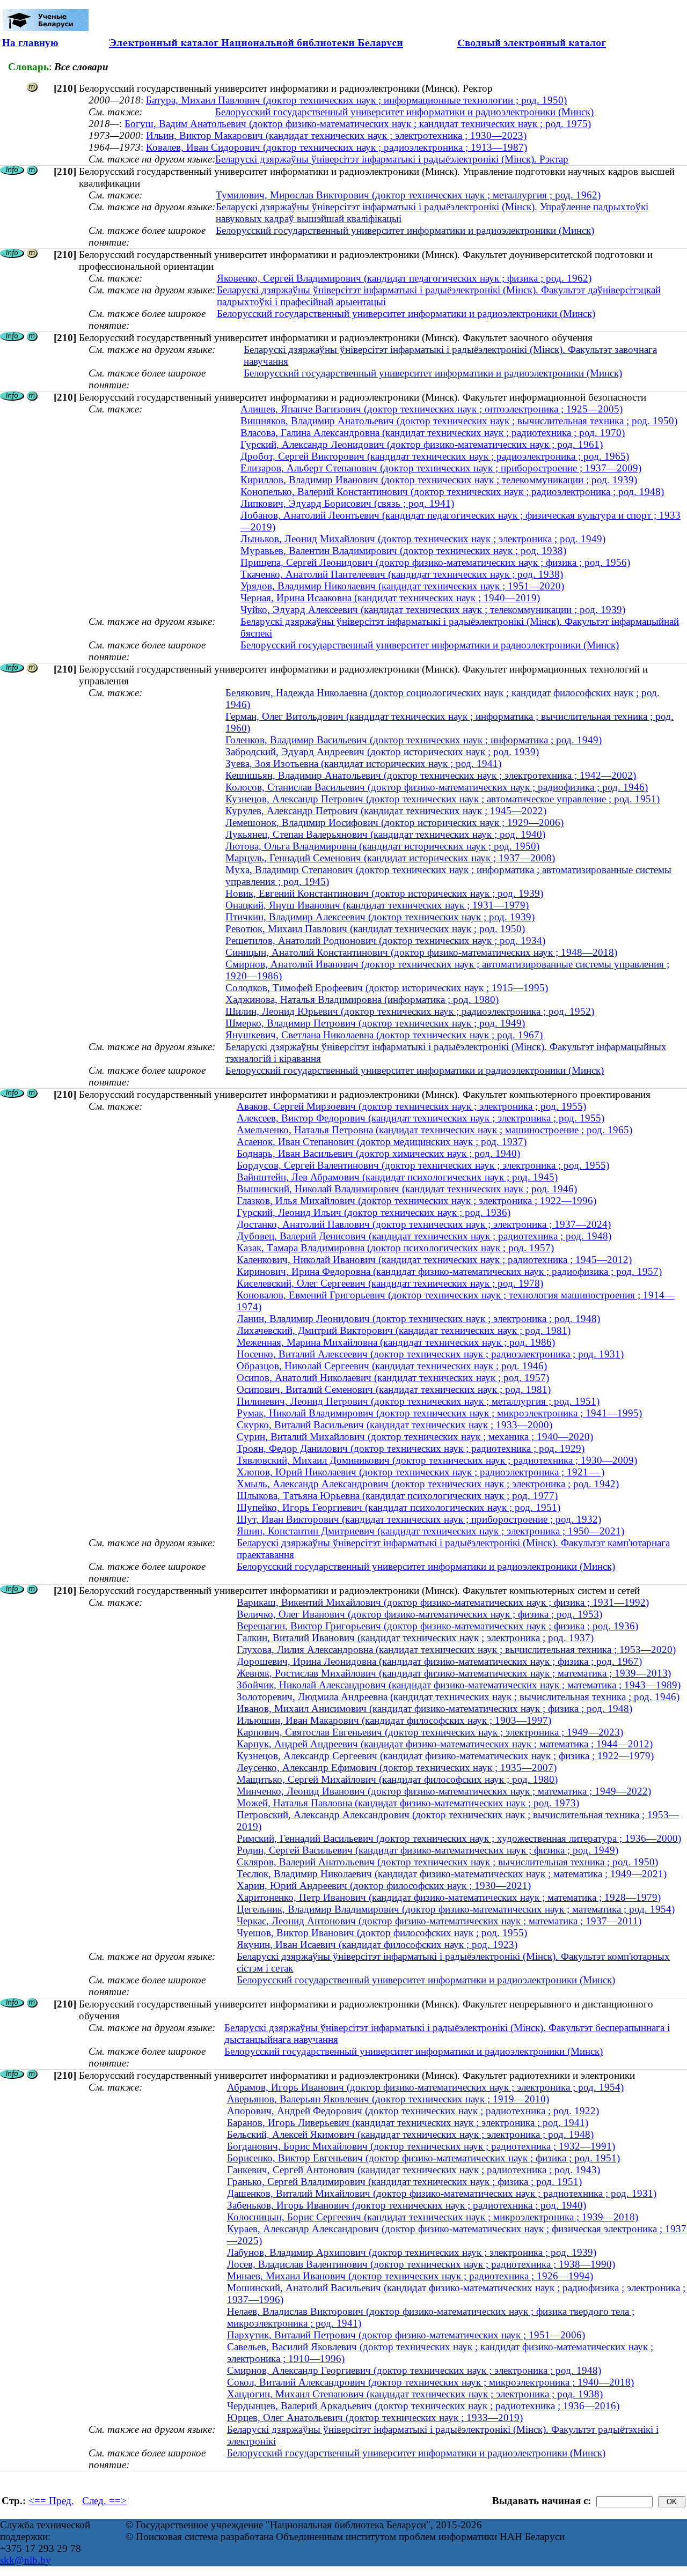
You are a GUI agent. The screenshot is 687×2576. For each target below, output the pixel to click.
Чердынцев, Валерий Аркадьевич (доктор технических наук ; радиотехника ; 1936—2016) (423, 2406)
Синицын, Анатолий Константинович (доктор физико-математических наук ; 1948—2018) (421, 952)
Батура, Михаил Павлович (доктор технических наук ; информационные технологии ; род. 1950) (356, 100)
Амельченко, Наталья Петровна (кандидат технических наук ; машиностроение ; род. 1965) (434, 1130)
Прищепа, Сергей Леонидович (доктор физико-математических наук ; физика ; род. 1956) (435, 562)
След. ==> (104, 2501)
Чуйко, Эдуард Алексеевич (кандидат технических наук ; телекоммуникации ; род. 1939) (433, 610)
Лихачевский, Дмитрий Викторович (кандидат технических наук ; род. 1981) (404, 1330)
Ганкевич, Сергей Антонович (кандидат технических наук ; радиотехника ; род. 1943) (414, 2170)
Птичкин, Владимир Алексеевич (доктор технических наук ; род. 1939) (380, 917)
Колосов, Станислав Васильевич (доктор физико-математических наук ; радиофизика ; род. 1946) (437, 787)
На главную (30, 43)
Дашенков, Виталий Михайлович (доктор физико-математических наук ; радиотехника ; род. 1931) (442, 2193)
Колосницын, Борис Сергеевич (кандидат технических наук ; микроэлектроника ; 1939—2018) (433, 2217)
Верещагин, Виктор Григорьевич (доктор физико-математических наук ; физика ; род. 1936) (437, 1626)
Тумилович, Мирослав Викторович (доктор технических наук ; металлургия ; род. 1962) (408, 195)
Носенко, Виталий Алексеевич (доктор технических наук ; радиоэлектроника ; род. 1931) (430, 1354)
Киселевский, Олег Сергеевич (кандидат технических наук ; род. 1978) (390, 1283)
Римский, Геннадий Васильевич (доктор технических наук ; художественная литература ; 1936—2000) (459, 1838)
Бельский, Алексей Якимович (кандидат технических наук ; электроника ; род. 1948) (410, 2134)
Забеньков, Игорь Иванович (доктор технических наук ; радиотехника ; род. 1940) (407, 2205)
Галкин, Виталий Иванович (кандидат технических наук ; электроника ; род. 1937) (415, 1638)
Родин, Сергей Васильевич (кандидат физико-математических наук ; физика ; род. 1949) (427, 1850)
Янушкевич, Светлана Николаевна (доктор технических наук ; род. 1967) (384, 1035)
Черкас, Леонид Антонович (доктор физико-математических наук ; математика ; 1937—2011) (439, 1921)
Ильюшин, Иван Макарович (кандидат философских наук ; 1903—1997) (394, 1720)
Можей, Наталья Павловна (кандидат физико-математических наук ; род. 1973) (408, 1803)
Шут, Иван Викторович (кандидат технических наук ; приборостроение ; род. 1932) (419, 1519)
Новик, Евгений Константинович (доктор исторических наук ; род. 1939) (384, 893)
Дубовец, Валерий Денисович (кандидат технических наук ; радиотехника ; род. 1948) (424, 1236)
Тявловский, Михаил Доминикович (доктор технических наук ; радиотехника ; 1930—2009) (437, 1460)
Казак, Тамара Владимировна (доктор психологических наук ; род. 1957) (395, 1248)
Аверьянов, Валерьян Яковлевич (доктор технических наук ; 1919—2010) (388, 2099)
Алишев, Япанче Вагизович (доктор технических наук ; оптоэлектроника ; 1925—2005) (432, 409)
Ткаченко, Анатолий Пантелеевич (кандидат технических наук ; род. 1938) (402, 574)
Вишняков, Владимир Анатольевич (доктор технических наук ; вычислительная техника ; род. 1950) (459, 421)
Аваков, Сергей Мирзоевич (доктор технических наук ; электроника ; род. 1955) (411, 1106)
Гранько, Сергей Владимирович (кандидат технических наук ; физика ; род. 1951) (404, 2182)
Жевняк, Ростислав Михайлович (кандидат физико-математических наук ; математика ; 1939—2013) (454, 1673)
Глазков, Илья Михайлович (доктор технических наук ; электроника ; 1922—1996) (416, 1201)
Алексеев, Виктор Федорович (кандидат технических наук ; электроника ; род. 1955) (421, 1118)
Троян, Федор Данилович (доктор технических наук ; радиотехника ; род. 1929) (411, 1448)
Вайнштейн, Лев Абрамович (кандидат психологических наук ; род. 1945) (397, 1177)
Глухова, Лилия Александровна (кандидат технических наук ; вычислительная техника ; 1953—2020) (456, 1649)
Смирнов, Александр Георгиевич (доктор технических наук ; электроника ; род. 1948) (414, 2370)
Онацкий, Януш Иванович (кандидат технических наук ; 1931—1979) (377, 905)
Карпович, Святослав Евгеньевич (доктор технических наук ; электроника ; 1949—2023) (430, 1732)
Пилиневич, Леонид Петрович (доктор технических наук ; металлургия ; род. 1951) (418, 1401)
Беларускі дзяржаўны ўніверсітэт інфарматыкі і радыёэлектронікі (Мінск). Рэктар (392, 159)
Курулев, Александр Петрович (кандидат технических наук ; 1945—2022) (386, 811)
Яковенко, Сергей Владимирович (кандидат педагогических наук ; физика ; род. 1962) (404, 278)
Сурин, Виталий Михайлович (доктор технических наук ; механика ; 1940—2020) (415, 1437)
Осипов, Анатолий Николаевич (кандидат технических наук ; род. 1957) (393, 1378)
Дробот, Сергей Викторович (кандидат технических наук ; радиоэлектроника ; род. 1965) (435, 456)
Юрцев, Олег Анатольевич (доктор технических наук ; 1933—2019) (375, 2418)
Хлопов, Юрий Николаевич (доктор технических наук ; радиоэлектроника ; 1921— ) (421, 1472)
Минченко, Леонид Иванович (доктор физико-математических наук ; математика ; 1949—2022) (444, 1791)
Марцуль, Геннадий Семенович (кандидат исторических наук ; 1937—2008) (390, 858)
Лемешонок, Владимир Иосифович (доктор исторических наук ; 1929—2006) (394, 822)
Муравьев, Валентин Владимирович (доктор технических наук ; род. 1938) (403, 551)
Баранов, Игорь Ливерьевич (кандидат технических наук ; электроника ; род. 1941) (408, 2123)
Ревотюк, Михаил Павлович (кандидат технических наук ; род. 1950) (375, 929)
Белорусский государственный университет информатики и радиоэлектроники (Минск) (404, 112)
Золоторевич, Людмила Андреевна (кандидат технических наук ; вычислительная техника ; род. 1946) (458, 1697)
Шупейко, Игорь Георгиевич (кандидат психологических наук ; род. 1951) (399, 1507)
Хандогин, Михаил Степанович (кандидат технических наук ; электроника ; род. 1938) (415, 2394)
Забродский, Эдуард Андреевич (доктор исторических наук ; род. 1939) (382, 752)
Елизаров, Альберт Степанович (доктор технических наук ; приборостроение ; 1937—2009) (441, 468)
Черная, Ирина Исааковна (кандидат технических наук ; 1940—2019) (390, 598)
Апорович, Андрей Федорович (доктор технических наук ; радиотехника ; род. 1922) (413, 2111)
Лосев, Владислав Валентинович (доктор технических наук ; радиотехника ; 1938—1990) (421, 2264)
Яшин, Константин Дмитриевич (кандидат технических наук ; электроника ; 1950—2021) (430, 1531)
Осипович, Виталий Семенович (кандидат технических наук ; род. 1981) (394, 1389)
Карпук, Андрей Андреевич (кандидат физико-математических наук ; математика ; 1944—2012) (445, 1744)
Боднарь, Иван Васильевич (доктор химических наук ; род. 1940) (378, 1153)
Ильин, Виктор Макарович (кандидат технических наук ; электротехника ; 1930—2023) (336, 135)
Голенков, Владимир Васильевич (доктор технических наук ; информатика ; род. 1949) (414, 740)
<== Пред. (51, 2501)
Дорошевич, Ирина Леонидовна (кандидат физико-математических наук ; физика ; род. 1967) (439, 1661)
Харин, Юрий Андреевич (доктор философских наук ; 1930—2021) (384, 1885)
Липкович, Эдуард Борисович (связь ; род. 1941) (347, 503)
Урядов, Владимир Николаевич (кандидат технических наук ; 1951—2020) (402, 586)
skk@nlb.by (25, 2560)
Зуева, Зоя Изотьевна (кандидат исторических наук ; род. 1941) (363, 763)
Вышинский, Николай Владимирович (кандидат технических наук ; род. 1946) (407, 1189)
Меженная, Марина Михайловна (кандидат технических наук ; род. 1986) (396, 1342)
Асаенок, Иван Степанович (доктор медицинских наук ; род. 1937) (382, 1142)
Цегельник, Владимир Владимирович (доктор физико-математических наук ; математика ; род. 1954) (456, 1909)
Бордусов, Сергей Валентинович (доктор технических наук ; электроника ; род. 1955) (423, 1165)
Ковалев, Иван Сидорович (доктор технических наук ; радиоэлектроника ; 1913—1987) (337, 147)
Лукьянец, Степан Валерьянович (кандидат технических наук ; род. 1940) (385, 834)
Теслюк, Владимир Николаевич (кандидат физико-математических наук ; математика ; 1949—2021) (452, 1874)
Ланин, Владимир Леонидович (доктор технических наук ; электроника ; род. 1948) (418, 1319)
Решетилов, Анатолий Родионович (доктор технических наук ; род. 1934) (385, 940)
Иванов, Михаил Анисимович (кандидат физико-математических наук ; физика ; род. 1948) (434, 1708)
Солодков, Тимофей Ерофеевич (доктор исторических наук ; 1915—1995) (387, 988)
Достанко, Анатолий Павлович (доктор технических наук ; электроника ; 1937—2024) (424, 1224)
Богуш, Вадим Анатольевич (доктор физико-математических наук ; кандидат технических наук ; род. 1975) (358, 124)
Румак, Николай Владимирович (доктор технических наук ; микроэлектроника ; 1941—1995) (439, 1413)
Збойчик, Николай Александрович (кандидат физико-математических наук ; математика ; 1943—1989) (459, 1685)
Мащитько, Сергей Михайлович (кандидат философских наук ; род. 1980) (397, 1779)
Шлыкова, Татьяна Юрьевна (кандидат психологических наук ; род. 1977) (397, 1496)
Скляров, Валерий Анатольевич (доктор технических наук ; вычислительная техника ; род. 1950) (447, 1862)
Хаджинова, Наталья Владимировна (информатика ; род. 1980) (362, 999)
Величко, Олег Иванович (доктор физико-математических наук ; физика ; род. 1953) (419, 1614)
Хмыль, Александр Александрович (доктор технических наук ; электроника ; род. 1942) (428, 1484)
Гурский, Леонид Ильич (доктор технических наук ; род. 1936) (374, 1212)
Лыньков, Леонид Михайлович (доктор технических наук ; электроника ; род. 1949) (423, 539)
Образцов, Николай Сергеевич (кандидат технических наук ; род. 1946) (392, 1366)
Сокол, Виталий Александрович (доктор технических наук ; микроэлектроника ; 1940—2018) (430, 2382)
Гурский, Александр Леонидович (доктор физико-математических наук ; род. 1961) (422, 444)
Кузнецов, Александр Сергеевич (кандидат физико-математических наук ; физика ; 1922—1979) (445, 1756)
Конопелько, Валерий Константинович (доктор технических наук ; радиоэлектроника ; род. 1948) (452, 492)
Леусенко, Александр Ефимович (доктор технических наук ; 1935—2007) (397, 1767)
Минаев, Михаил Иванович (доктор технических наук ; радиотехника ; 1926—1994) (410, 2276)
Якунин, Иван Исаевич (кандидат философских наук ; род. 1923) (377, 1944)
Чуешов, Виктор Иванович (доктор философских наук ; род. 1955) (382, 1933)
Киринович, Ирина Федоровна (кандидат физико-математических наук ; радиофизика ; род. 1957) (449, 1271)
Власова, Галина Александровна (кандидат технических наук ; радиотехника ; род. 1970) (433, 433)
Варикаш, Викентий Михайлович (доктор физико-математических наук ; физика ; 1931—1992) (443, 1602)
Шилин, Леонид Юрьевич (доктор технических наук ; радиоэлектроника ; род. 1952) (410, 1011)
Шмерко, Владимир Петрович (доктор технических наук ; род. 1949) (375, 1023)
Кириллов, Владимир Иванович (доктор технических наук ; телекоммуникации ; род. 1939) (439, 480)
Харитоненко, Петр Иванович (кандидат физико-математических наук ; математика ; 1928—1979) (449, 1897)
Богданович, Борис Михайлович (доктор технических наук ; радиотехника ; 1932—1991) (421, 2146)
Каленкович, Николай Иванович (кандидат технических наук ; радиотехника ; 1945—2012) (434, 1260)
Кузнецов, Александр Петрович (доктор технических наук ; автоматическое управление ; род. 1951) (443, 799)
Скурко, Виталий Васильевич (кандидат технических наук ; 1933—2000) (394, 1425)
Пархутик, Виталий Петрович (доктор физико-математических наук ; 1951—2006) (406, 2335)
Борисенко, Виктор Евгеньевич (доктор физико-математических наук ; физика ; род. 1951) (423, 2158)
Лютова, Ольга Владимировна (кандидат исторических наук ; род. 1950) (382, 846)
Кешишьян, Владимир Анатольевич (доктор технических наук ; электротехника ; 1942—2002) (431, 775)
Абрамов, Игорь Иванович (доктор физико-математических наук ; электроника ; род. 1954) (425, 2087)
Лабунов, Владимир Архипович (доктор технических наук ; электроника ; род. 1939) (412, 2252)
